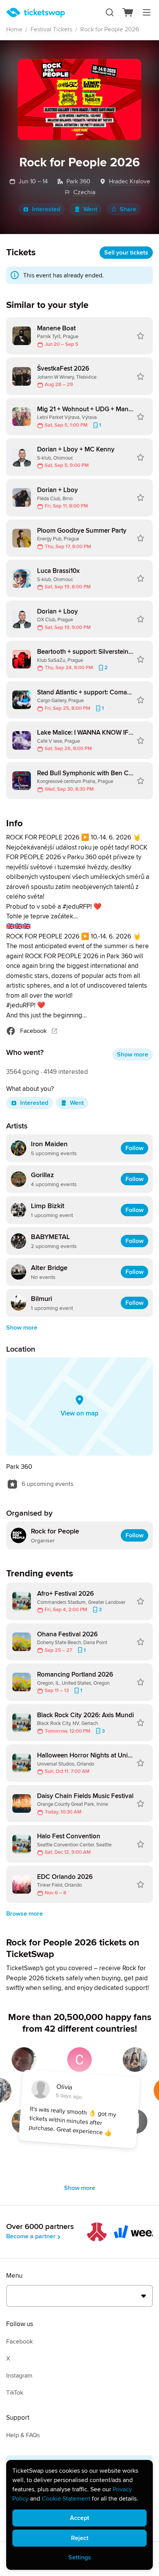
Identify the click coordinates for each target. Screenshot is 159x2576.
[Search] (110, 12)
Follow (134, 1148)
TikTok (15, 2393)
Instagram (19, 2376)
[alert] (79, 2515)
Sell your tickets (126, 253)
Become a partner (31, 2236)
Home (14, 29)
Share (128, 209)
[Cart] (128, 12)
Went (90, 209)
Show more (133, 1055)
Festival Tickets (51, 29)
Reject (80, 2538)
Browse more (25, 1914)
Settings (80, 2557)
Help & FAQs (23, 2435)
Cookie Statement (66, 2499)
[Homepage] (36, 13)
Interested (46, 209)
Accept (79, 2518)
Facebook (33, 1031)
